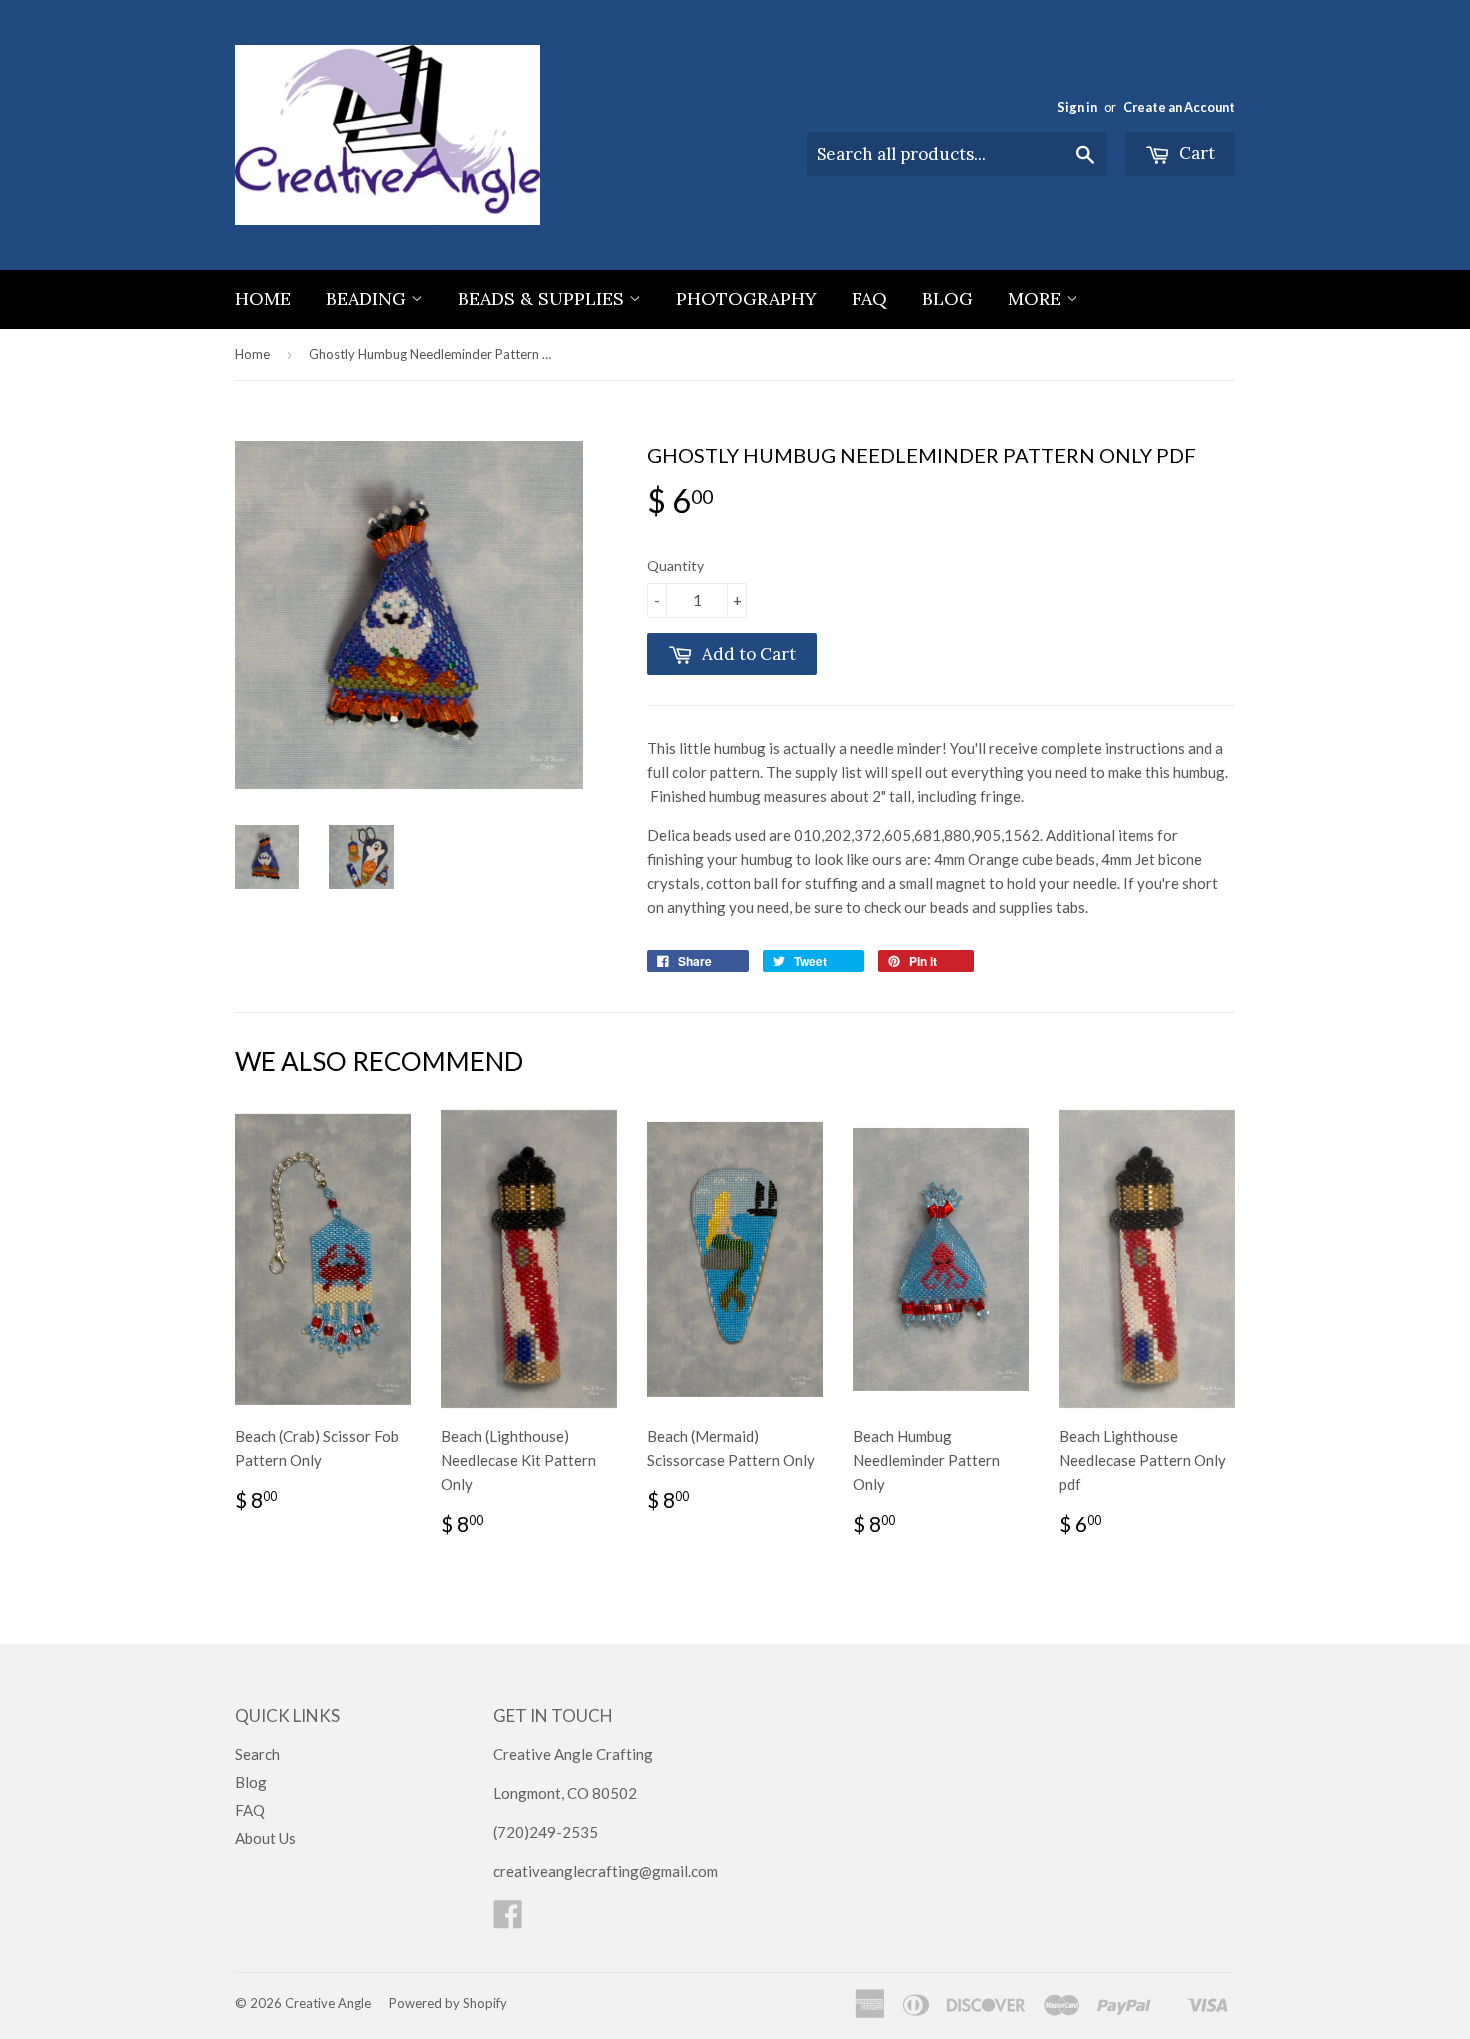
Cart (1195, 153)
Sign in (1077, 107)
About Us (265, 1838)
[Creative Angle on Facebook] (508, 1920)
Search (257, 1754)
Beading (368, 298)
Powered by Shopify (448, 2003)
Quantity (675, 565)
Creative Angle (328, 2003)
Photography (746, 298)
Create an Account (1179, 107)
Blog (947, 298)
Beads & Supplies (543, 298)
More (1037, 298)
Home (263, 298)
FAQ (869, 298)
